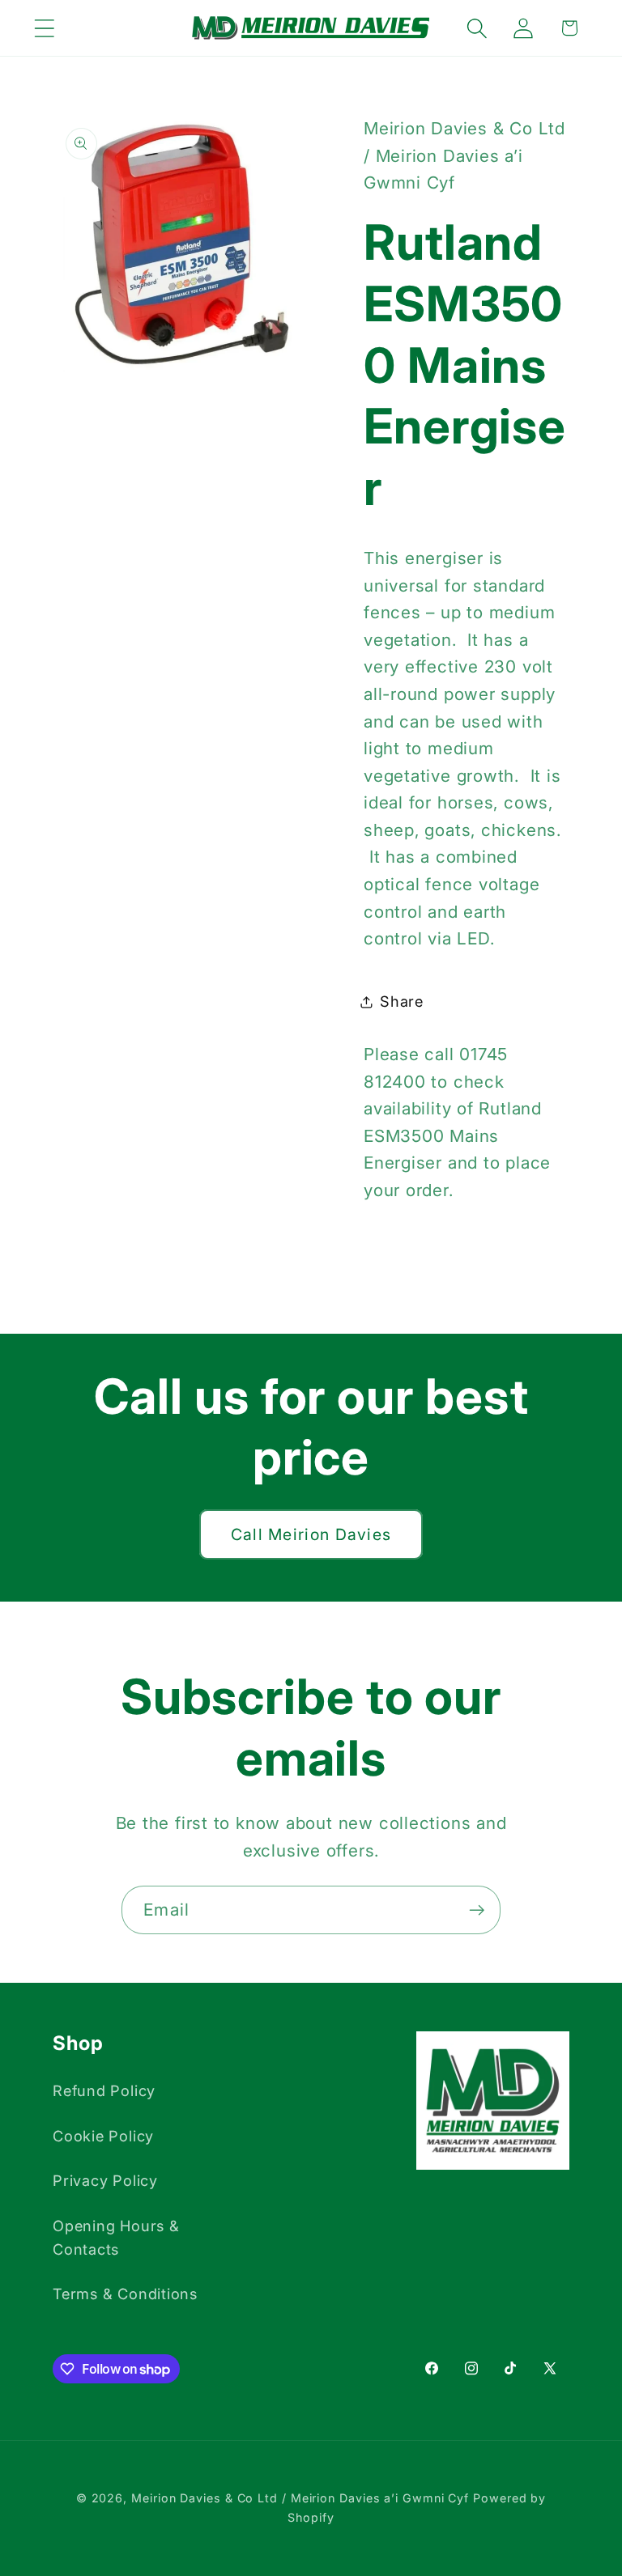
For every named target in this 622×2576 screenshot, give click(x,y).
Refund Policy (104, 2090)
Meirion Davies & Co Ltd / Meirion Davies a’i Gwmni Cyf (300, 2498)
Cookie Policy (103, 2136)
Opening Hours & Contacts (116, 2237)
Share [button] (402, 1001)
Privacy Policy (105, 2180)
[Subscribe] (477, 1910)
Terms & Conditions (125, 2294)
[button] (44, 28)
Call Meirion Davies (311, 1534)
